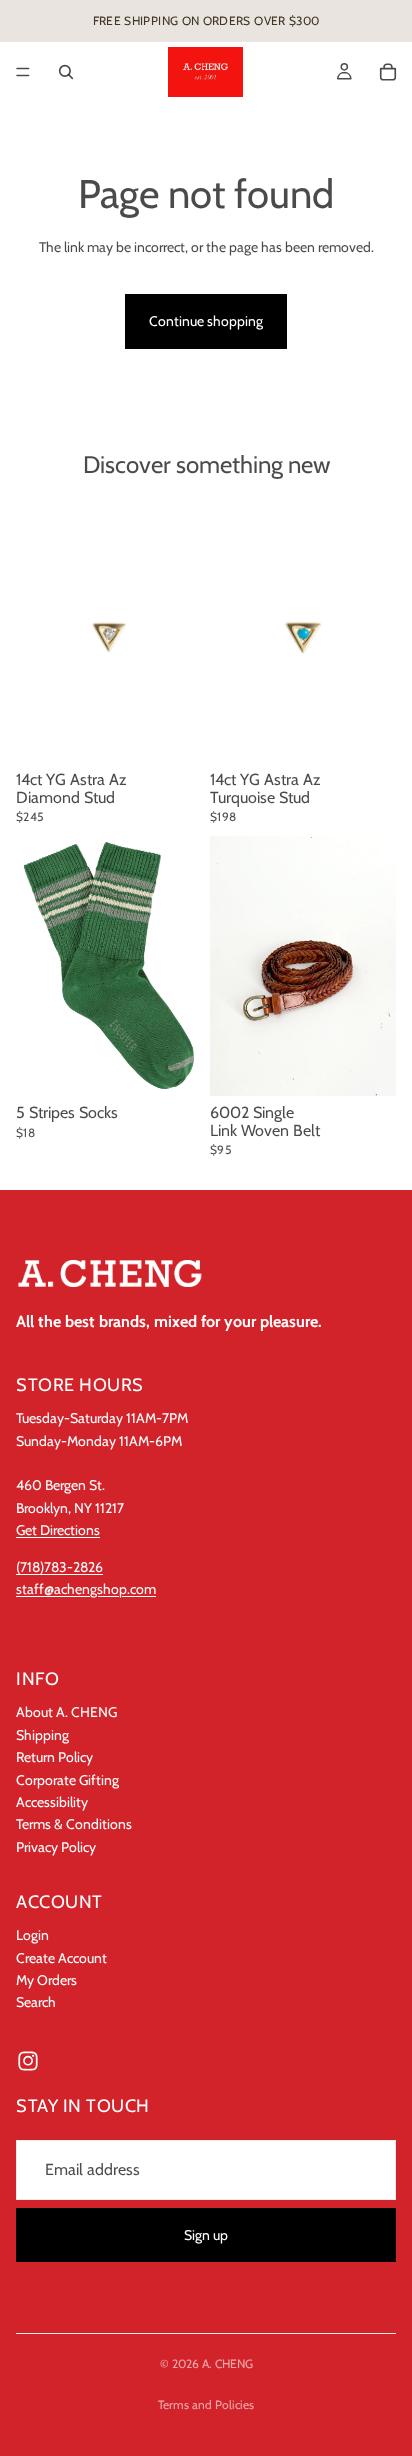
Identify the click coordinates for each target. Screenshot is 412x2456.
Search (36, 2003)
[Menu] (23, 72)
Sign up (206, 2235)
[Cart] (388, 72)
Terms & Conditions (74, 1825)
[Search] (66, 72)
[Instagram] (28, 2061)
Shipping (42, 1735)
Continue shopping (206, 321)
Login (32, 1935)
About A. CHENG (66, 1713)
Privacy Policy (56, 1847)
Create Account (61, 1958)
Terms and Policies (206, 2404)
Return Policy (54, 1758)
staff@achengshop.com (86, 1589)
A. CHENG (227, 2363)
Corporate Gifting (67, 1780)
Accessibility (52, 1802)
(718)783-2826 (59, 1567)
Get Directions (58, 1531)
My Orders (46, 1980)
